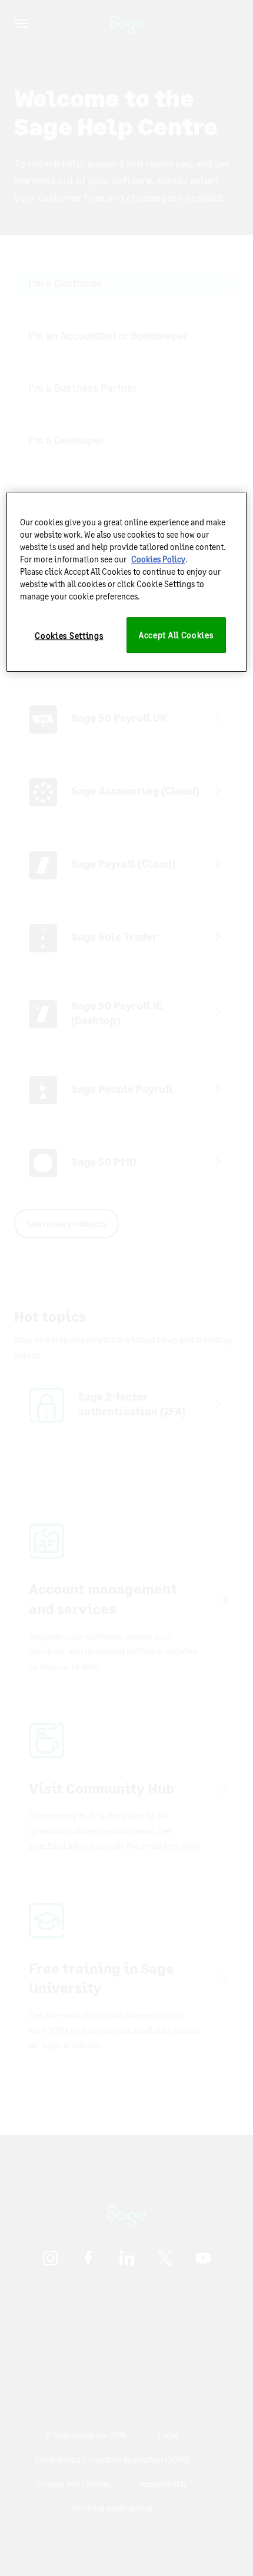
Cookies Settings (69, 636)
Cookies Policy (158, 559)
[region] (127, 582)
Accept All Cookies (176, 635)
